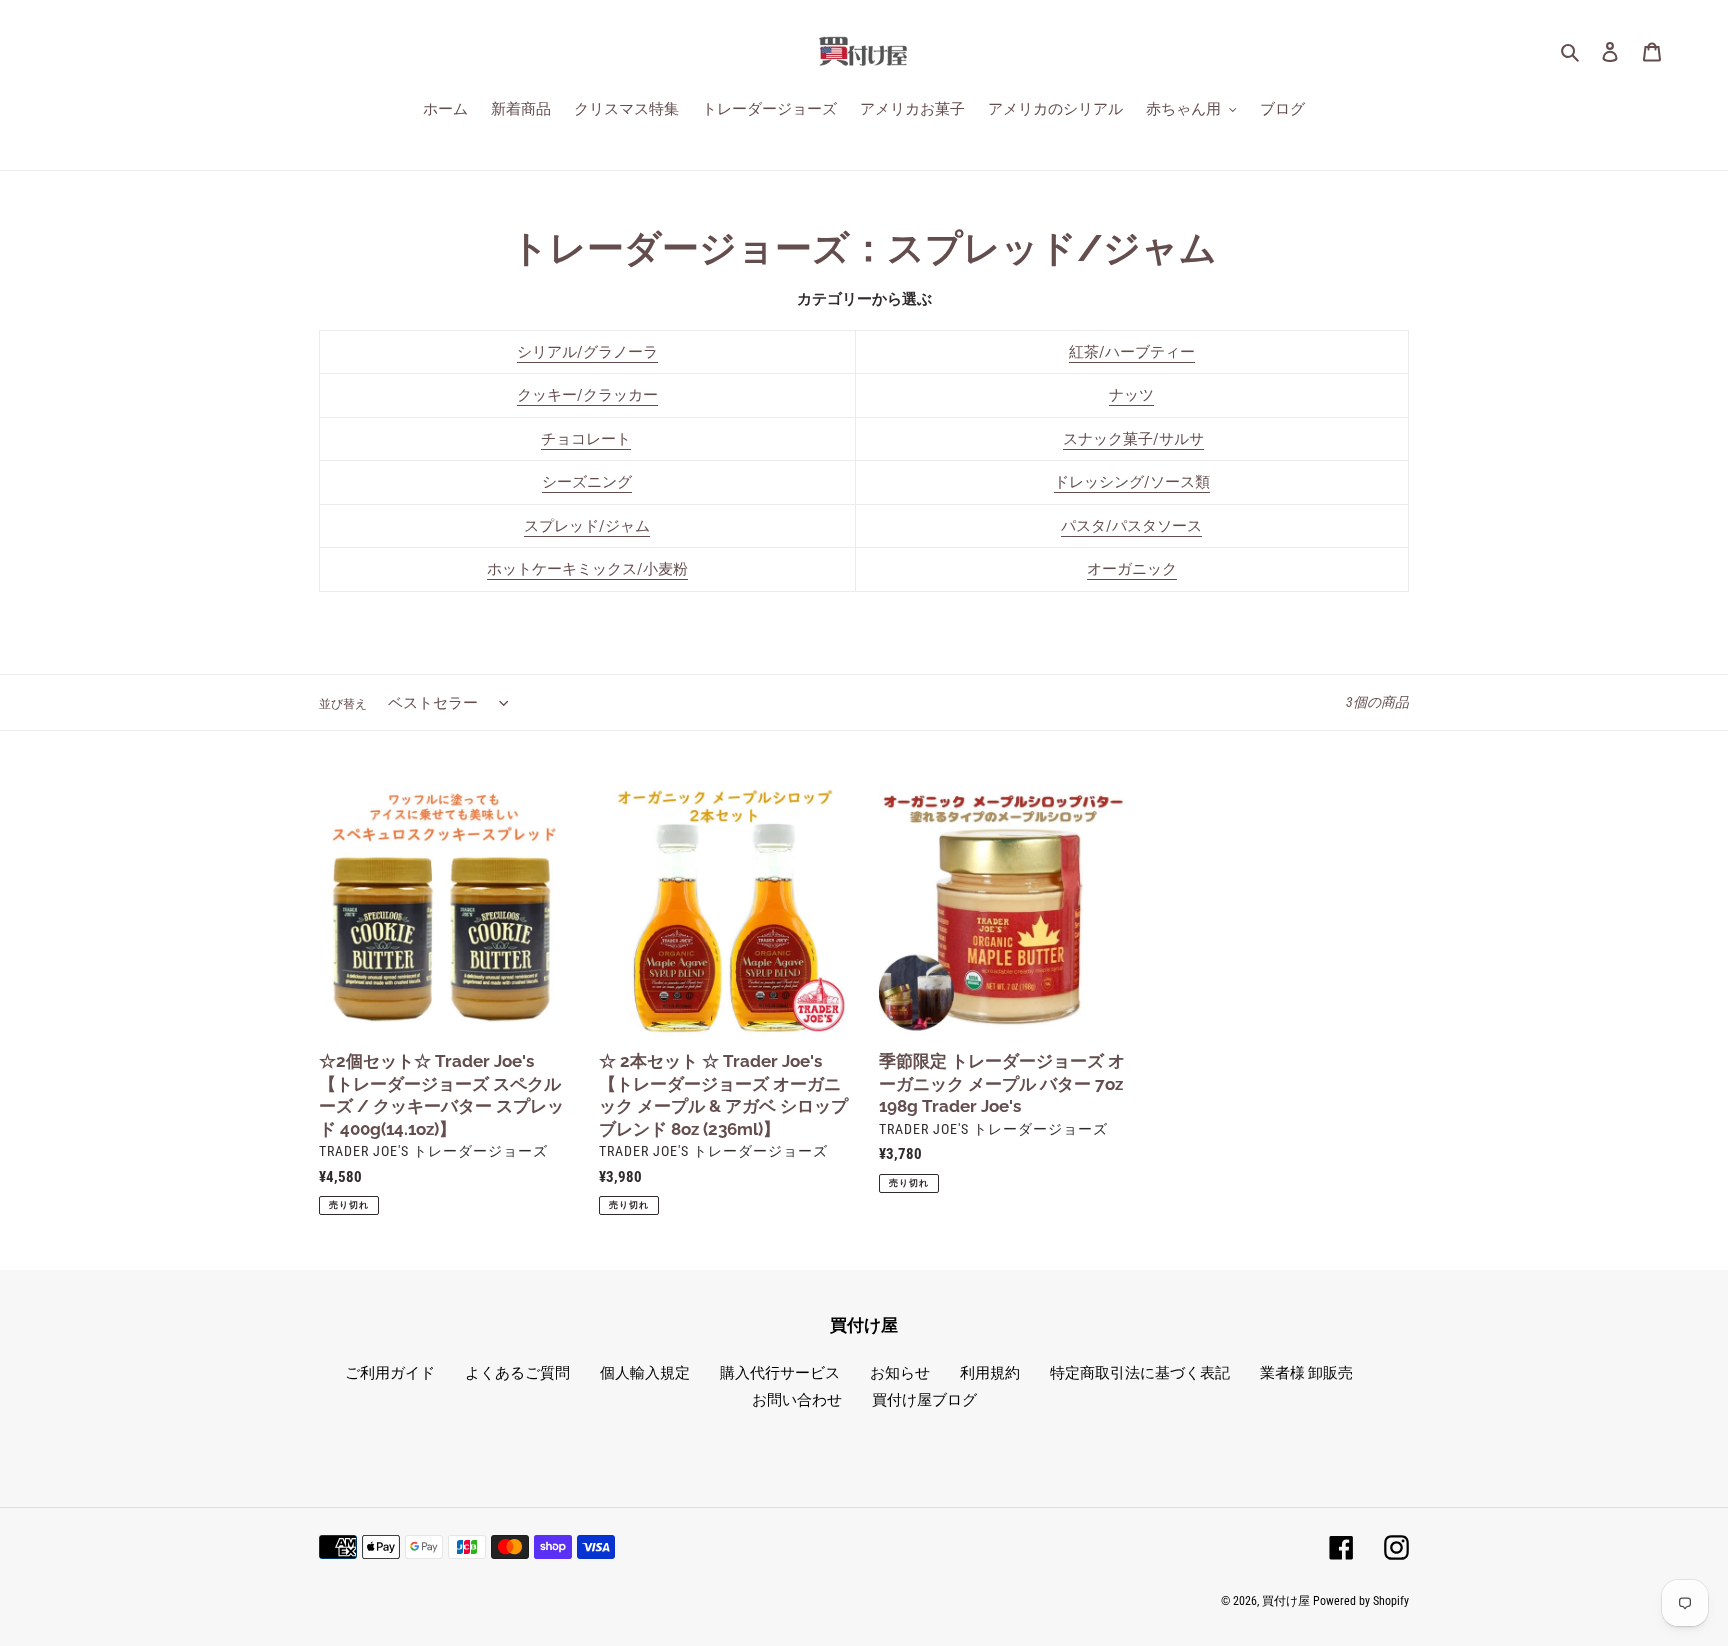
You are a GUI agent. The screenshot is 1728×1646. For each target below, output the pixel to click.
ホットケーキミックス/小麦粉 (587, 569)
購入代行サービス (780, 1373)
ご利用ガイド (390, 1373)
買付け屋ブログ (924, 1400)
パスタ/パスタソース (1131, 526)
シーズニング (587, 482)
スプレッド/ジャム (587, 526)
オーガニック (1132, 569)
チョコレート (586, 439)
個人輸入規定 (645, 1373)
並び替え (343, 704)
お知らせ (900, 1373)
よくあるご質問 (517, 1373)
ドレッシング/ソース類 (1132, 482)
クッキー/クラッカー (587, 395)
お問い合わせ (797, 1400)
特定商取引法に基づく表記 (1140, 1373)
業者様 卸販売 (1306, 1373)
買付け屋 (1286, 1601)
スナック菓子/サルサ (1133, 439)
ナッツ (1131, 395)
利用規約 (990, 1373)
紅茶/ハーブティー (1132, 352)
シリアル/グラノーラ (587, 352)
